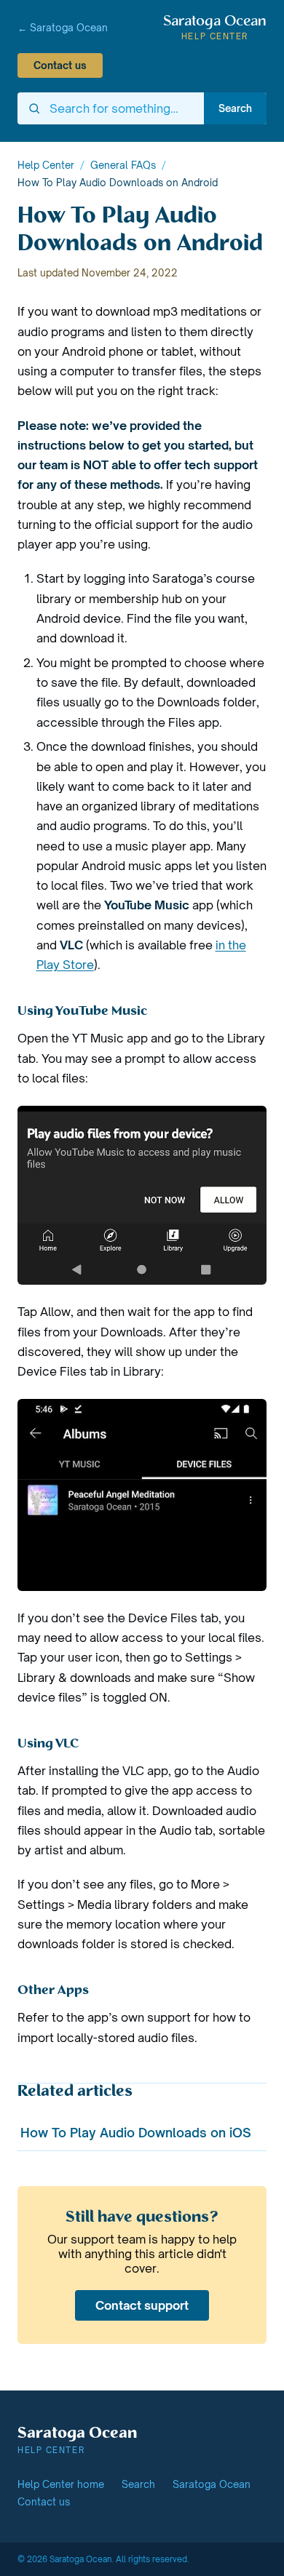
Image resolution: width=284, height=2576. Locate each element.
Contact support (142, 2305)
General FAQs (123, 165)
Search (235, 108)
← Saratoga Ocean (63, 28)
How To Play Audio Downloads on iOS (136, 2133)
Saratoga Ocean (212, 2484)
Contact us (60, 65)
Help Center (46, 165)
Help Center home (61, 2484)
